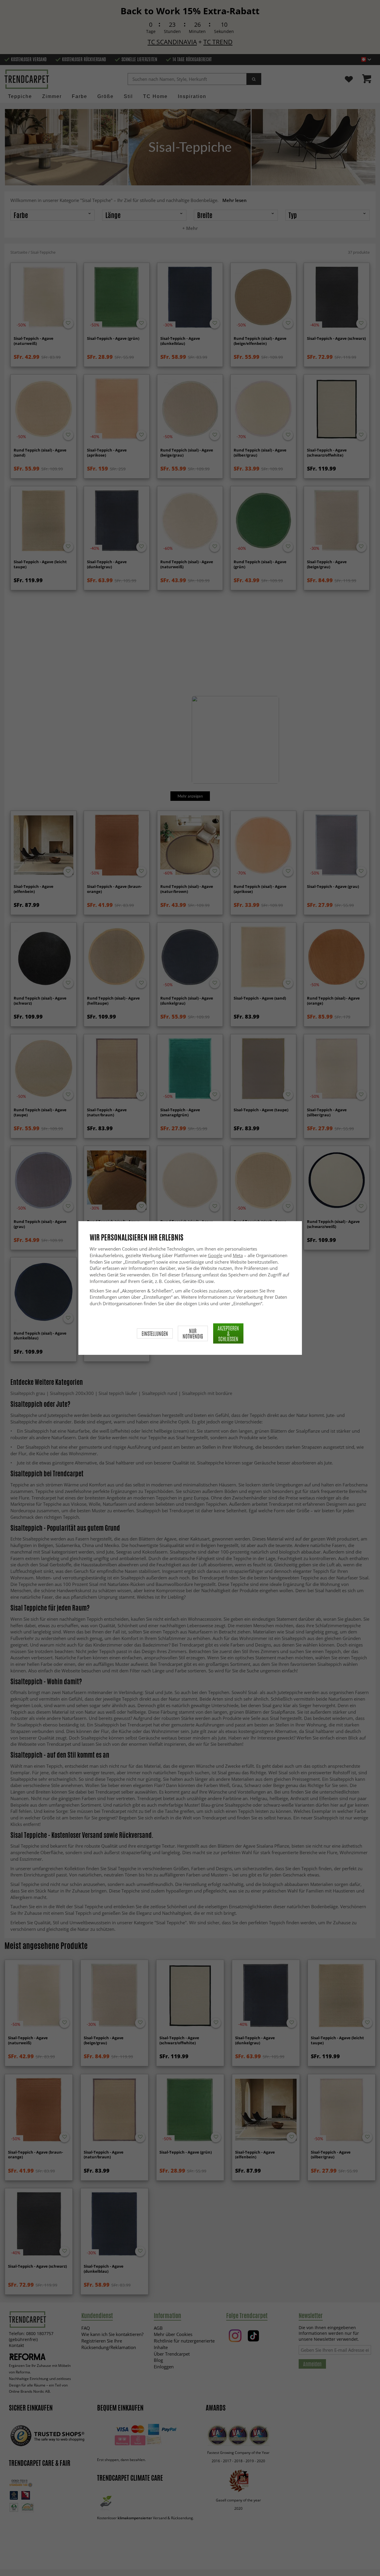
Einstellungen (155, 1333)
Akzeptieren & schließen (228, 1333)
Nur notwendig (193, 1333)
